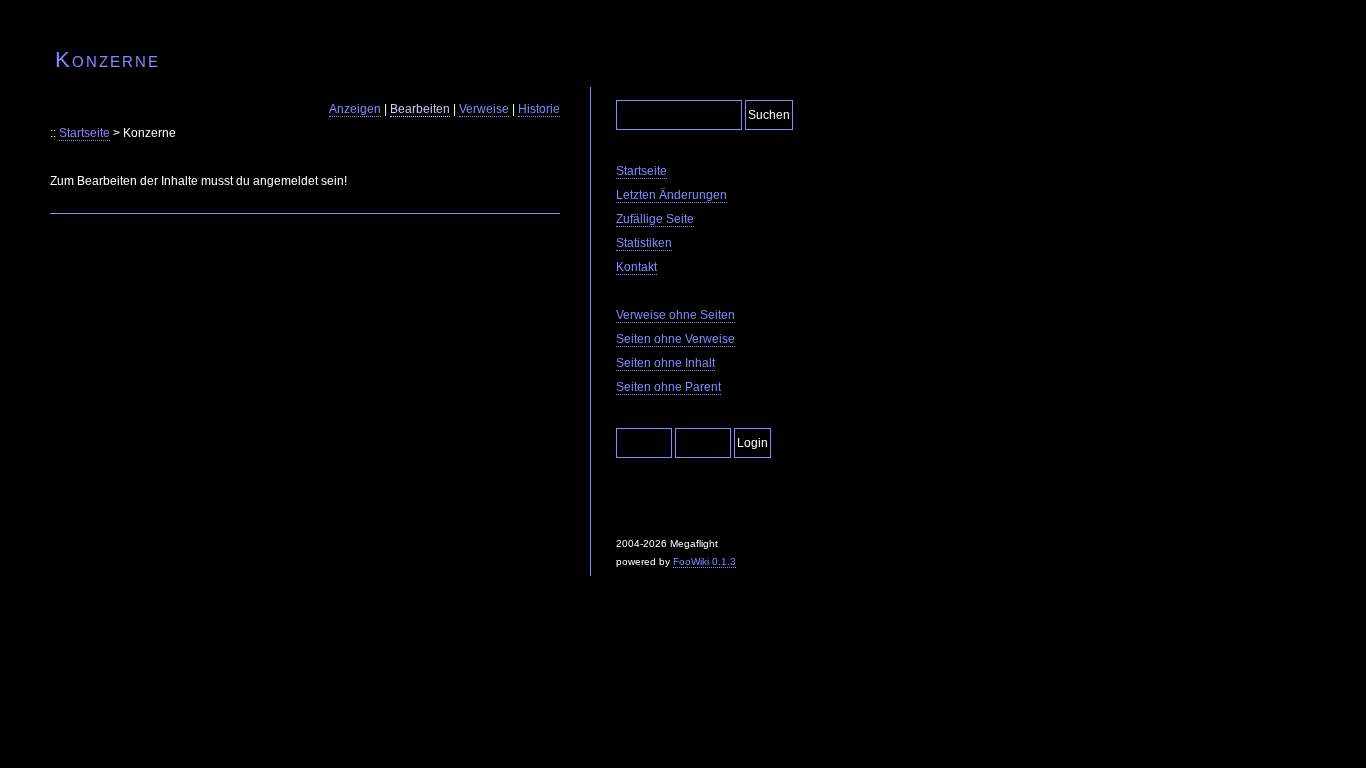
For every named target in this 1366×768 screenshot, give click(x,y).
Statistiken (644, 243)
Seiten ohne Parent (668, 387)
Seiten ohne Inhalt (665, 363)
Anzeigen (355, 109)
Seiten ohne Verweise (675, 339)
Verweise (484, 109)
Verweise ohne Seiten (675, 315)
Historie (539, 109)
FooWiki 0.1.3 (704, 561)
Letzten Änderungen (671, 195)
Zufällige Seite (655, 219)
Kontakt (636, 267)
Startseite (84, 133)
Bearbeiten (420, 109)
